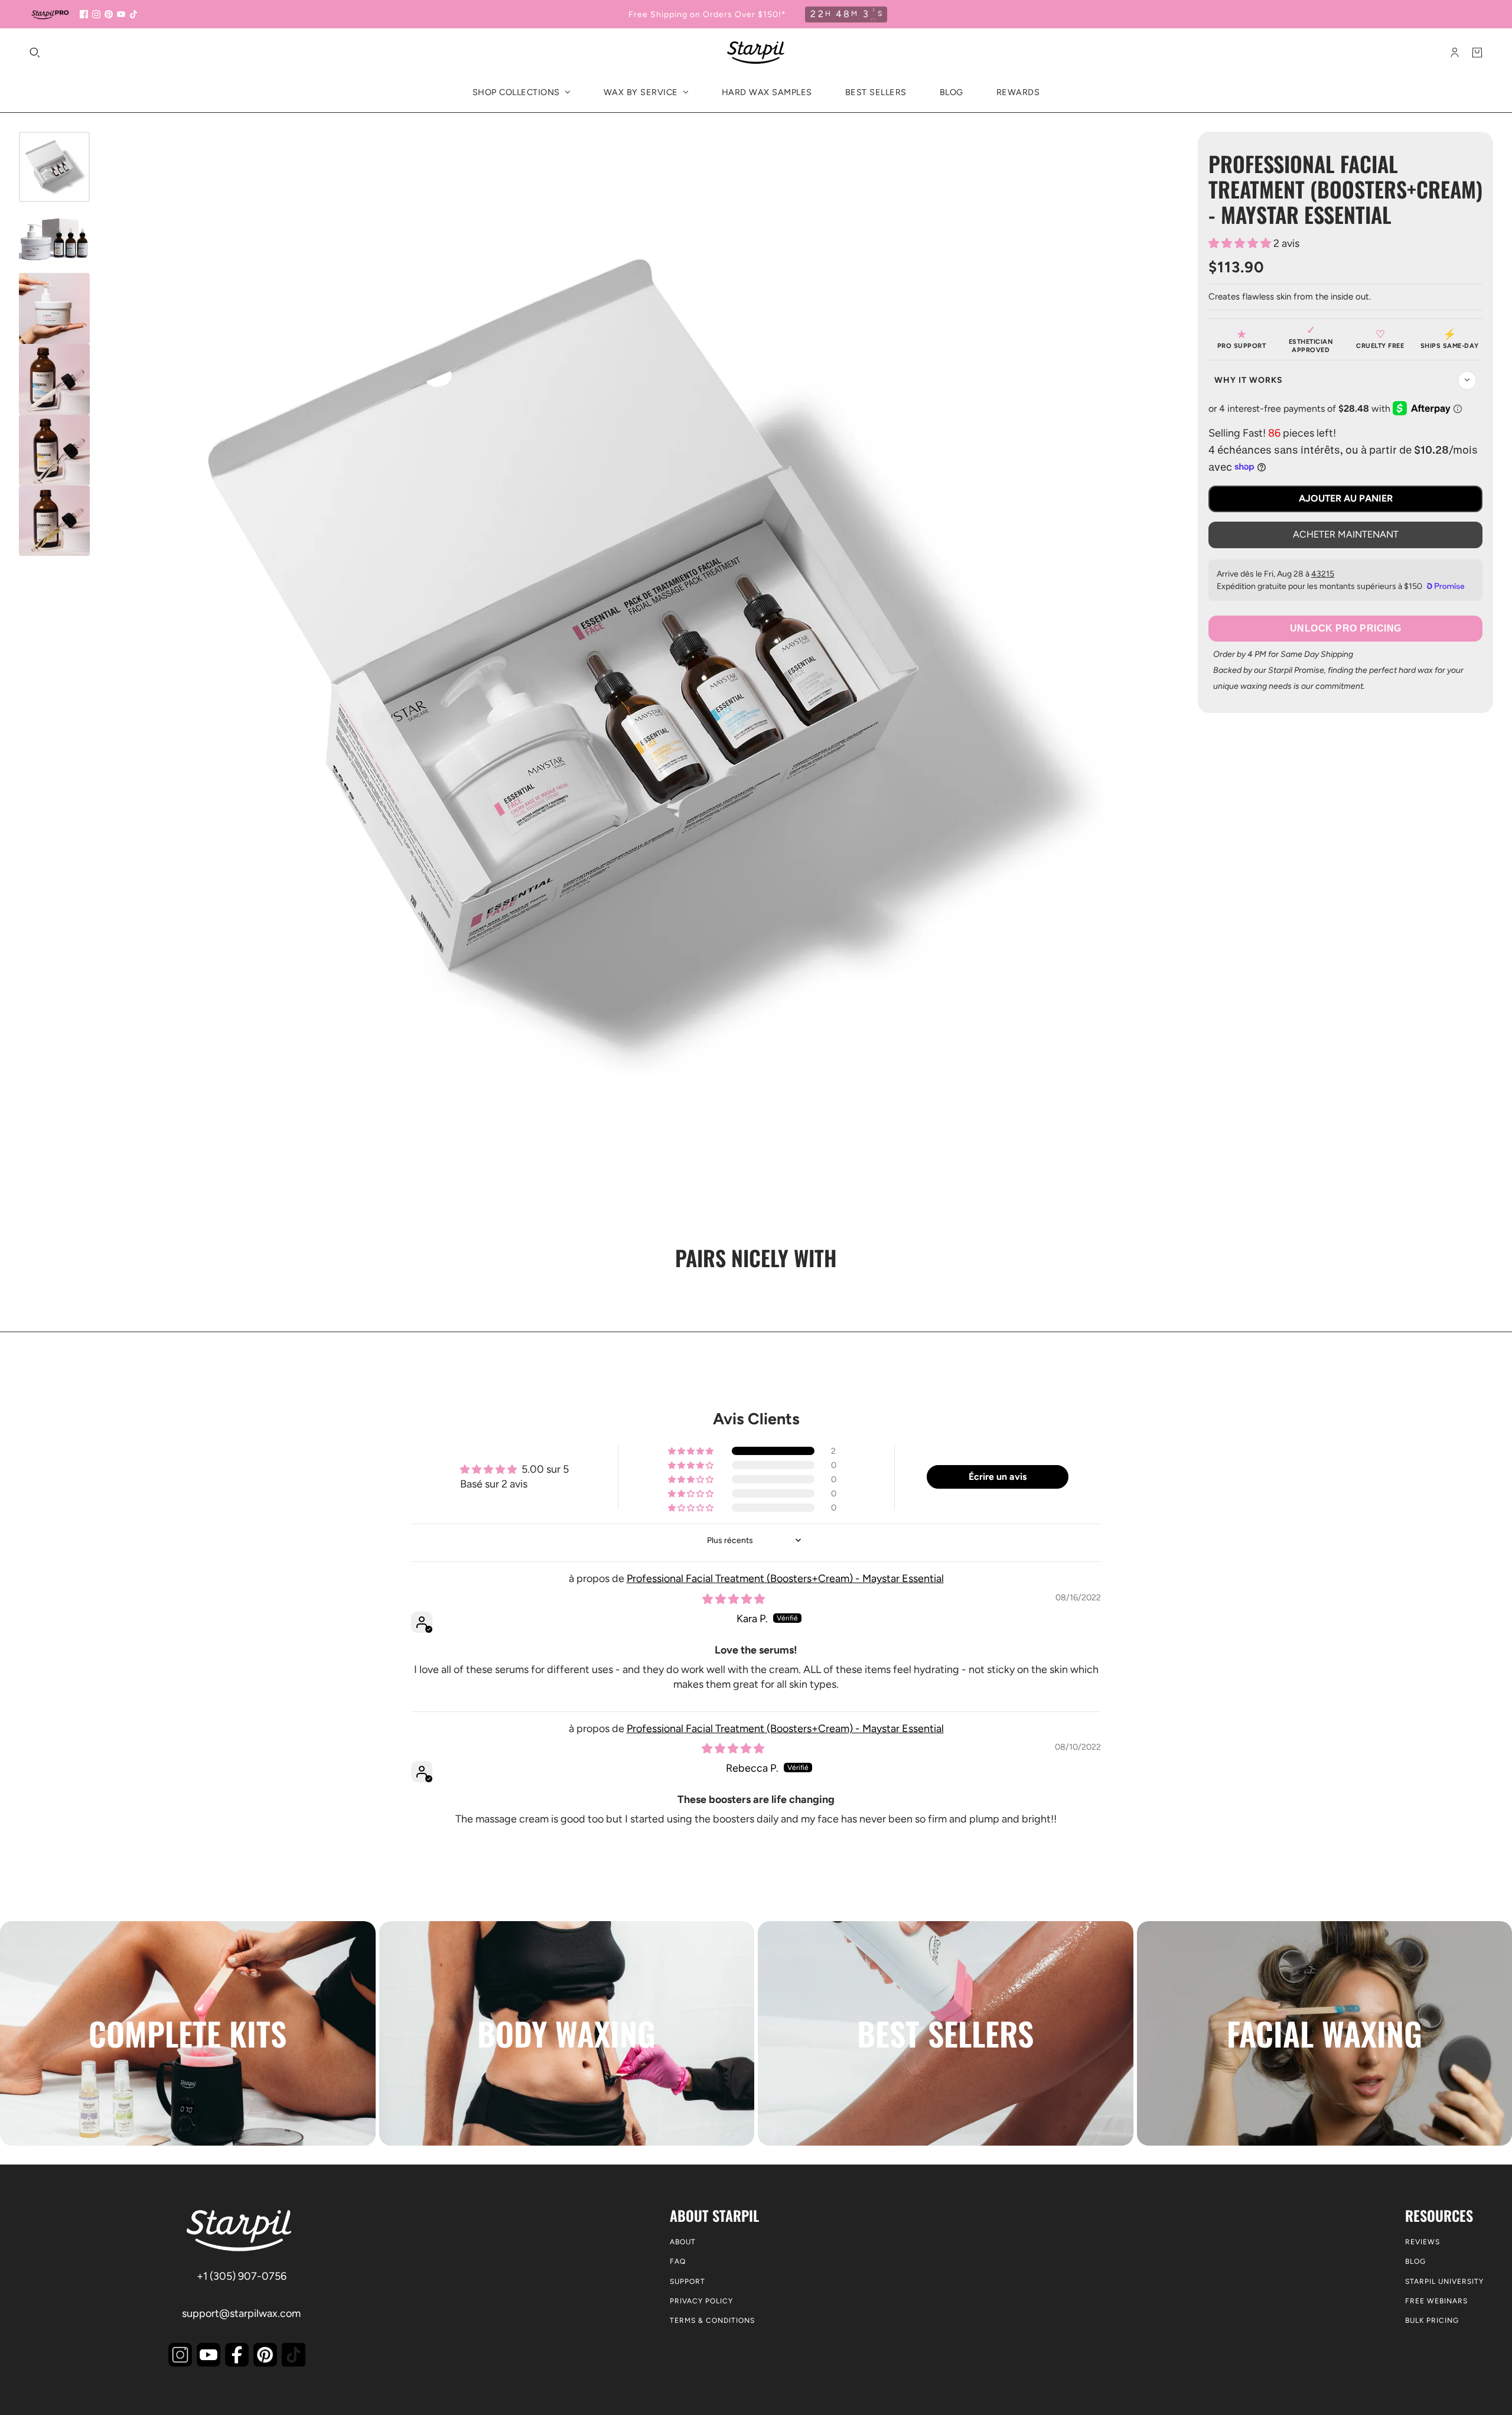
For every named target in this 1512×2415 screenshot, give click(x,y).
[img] (734, 1599)
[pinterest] (109, 14)
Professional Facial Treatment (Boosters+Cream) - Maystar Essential (785, 1578)
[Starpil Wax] (756, 53)
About (683, 2242)
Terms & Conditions (712, 2320)
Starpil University (1444, 2281)
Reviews (1423, 2242)
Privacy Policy (701, 2301)
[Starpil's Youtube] (208, 2355)
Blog (1415, 2261)
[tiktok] (133, 14)
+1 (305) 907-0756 (242, 2276)
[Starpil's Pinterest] (265, 2355)
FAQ (678, 2261)
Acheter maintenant (1346, 534)
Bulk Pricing (1432, 2320)
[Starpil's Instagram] (180, 2355)
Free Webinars (1436, 2301)
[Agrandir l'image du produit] (634, 658)
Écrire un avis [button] (998, 1477)
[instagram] (96, 14)
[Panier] (1477, 53)
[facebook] (84, 14)
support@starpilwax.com (241, 2313)
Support (687, 2281)
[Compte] (1455, 53)
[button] (1241, 243)
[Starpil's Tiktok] (294, 2355)
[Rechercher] (35, 53)
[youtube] (121, 14)
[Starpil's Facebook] (237, 2355)
